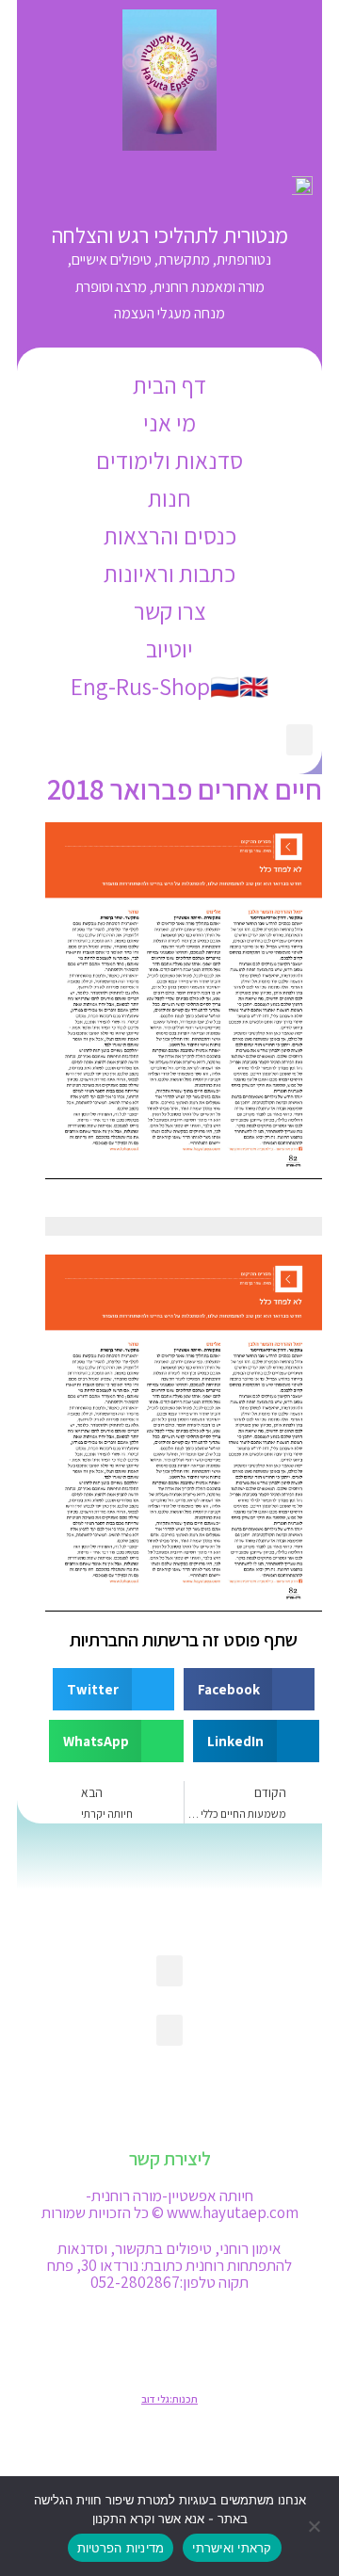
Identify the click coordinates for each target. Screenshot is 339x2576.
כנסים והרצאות (170, 535)
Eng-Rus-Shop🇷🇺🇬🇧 (169, 686)
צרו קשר (170, 611)
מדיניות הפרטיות (121, 2548)
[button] (299, 740)
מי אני (169, 422)
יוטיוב (169, 648)
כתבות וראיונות (169, 573)
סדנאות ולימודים (169, 460)
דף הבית (169, 385)
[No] (315, 2526)
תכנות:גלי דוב (169, 2399)
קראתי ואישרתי (232, 2548)
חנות (169, 498)
